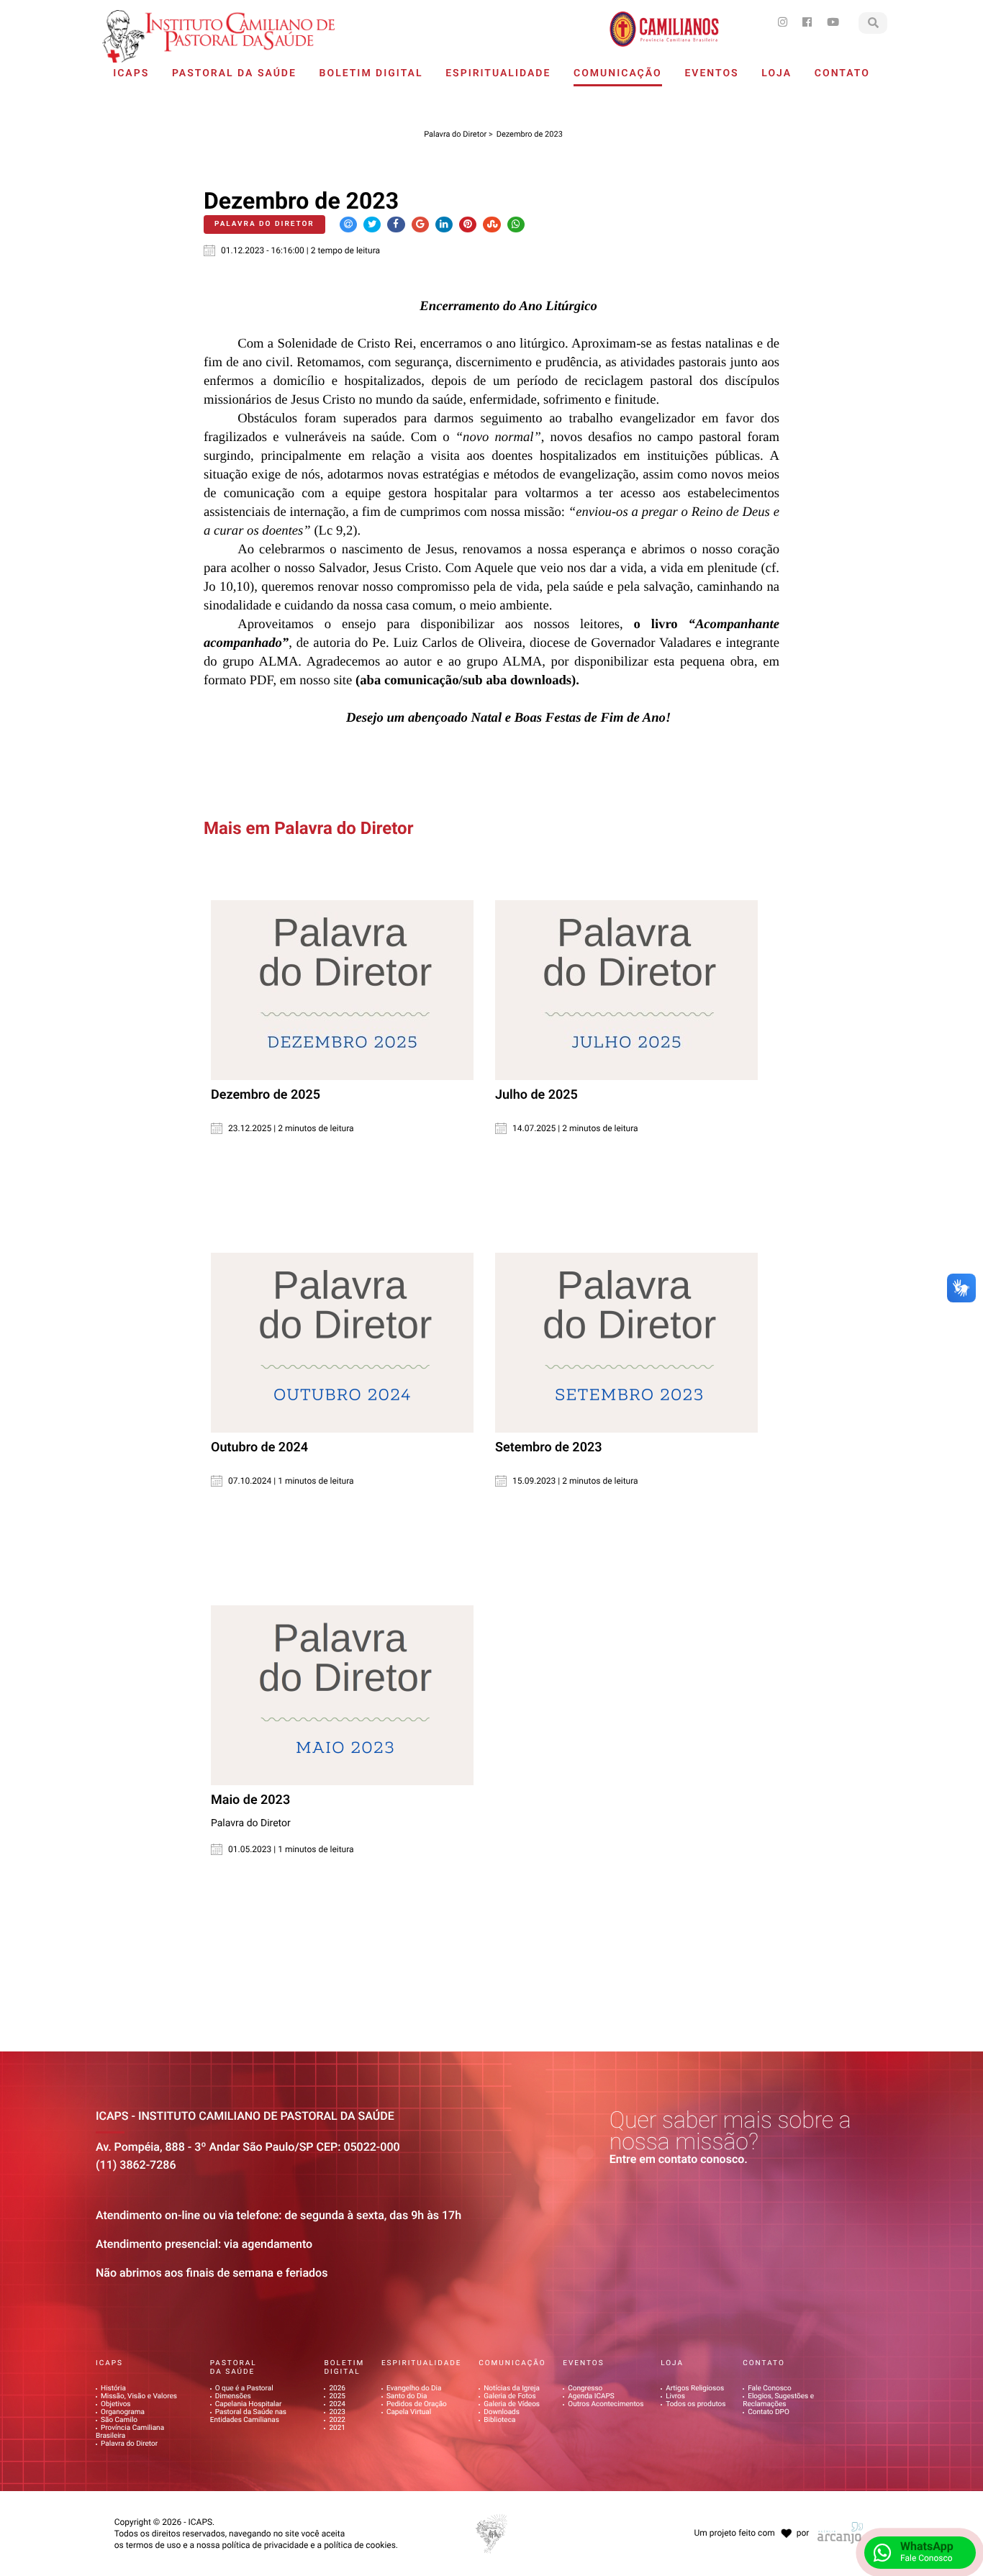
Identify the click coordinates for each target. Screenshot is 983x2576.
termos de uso (154, 2545)
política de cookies (360, 2545)
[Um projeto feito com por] (750, 2520)
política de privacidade (265, 2545)
